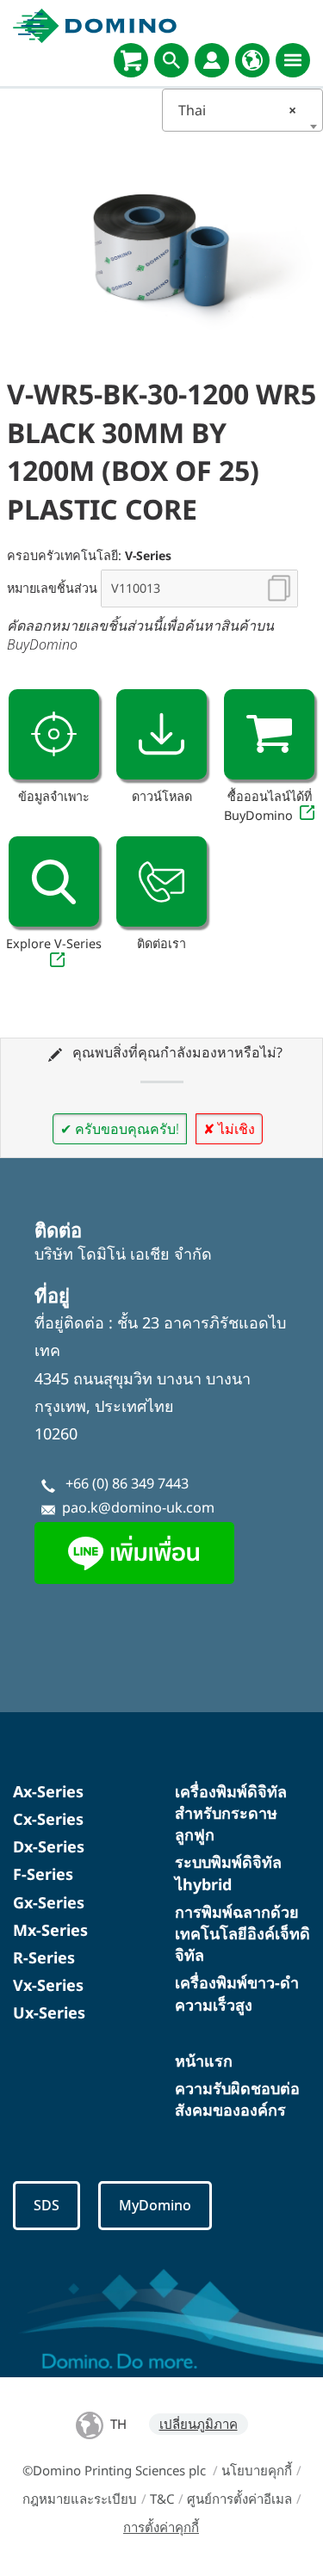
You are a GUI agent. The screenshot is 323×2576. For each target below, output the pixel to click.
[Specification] (54, 734)
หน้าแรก (204, 2061)
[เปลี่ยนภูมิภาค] (252, 60)
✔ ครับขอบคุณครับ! (120, 1129)
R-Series (44, 1957)
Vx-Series (48, 1985)
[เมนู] (293, 60)
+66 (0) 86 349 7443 (127, 1483)
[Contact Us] (161, 881)
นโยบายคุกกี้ (257, 2470)
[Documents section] (161, 734)
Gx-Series (49, 1902)
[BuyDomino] (131, 60)
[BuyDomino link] (269, 734)
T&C (162, 2499)
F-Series (43, 1874)
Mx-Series (50, 1930)
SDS (47, 2205)
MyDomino (155, 2205)
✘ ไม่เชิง (229, 1129)
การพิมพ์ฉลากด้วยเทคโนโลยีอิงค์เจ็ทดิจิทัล (242, 1933)
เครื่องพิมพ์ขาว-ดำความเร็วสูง (237, 1993)
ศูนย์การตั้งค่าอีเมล (239, 2499)
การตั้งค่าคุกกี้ (161, 2527)
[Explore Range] (54, 881)
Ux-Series (49, 2012)
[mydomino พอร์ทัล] (212, 60)
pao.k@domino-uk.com (138, 1507)
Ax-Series (48, 1791)
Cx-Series (48, 1819)
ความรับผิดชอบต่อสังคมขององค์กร (237, 2099)
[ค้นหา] (171, 60)
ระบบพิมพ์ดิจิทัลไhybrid (228, 1873)
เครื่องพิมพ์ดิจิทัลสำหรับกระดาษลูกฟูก (231, 1813)
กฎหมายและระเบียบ (80, 2499)
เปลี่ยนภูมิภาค (199, 2424)
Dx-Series (49, 1846)
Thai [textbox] (238, 110)
